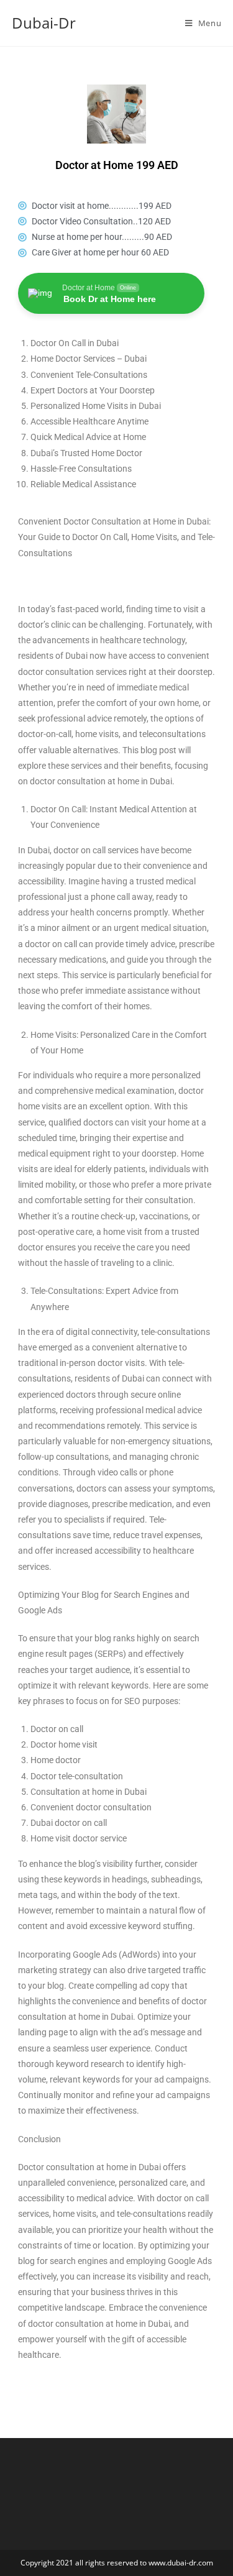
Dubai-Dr (44, 23)
